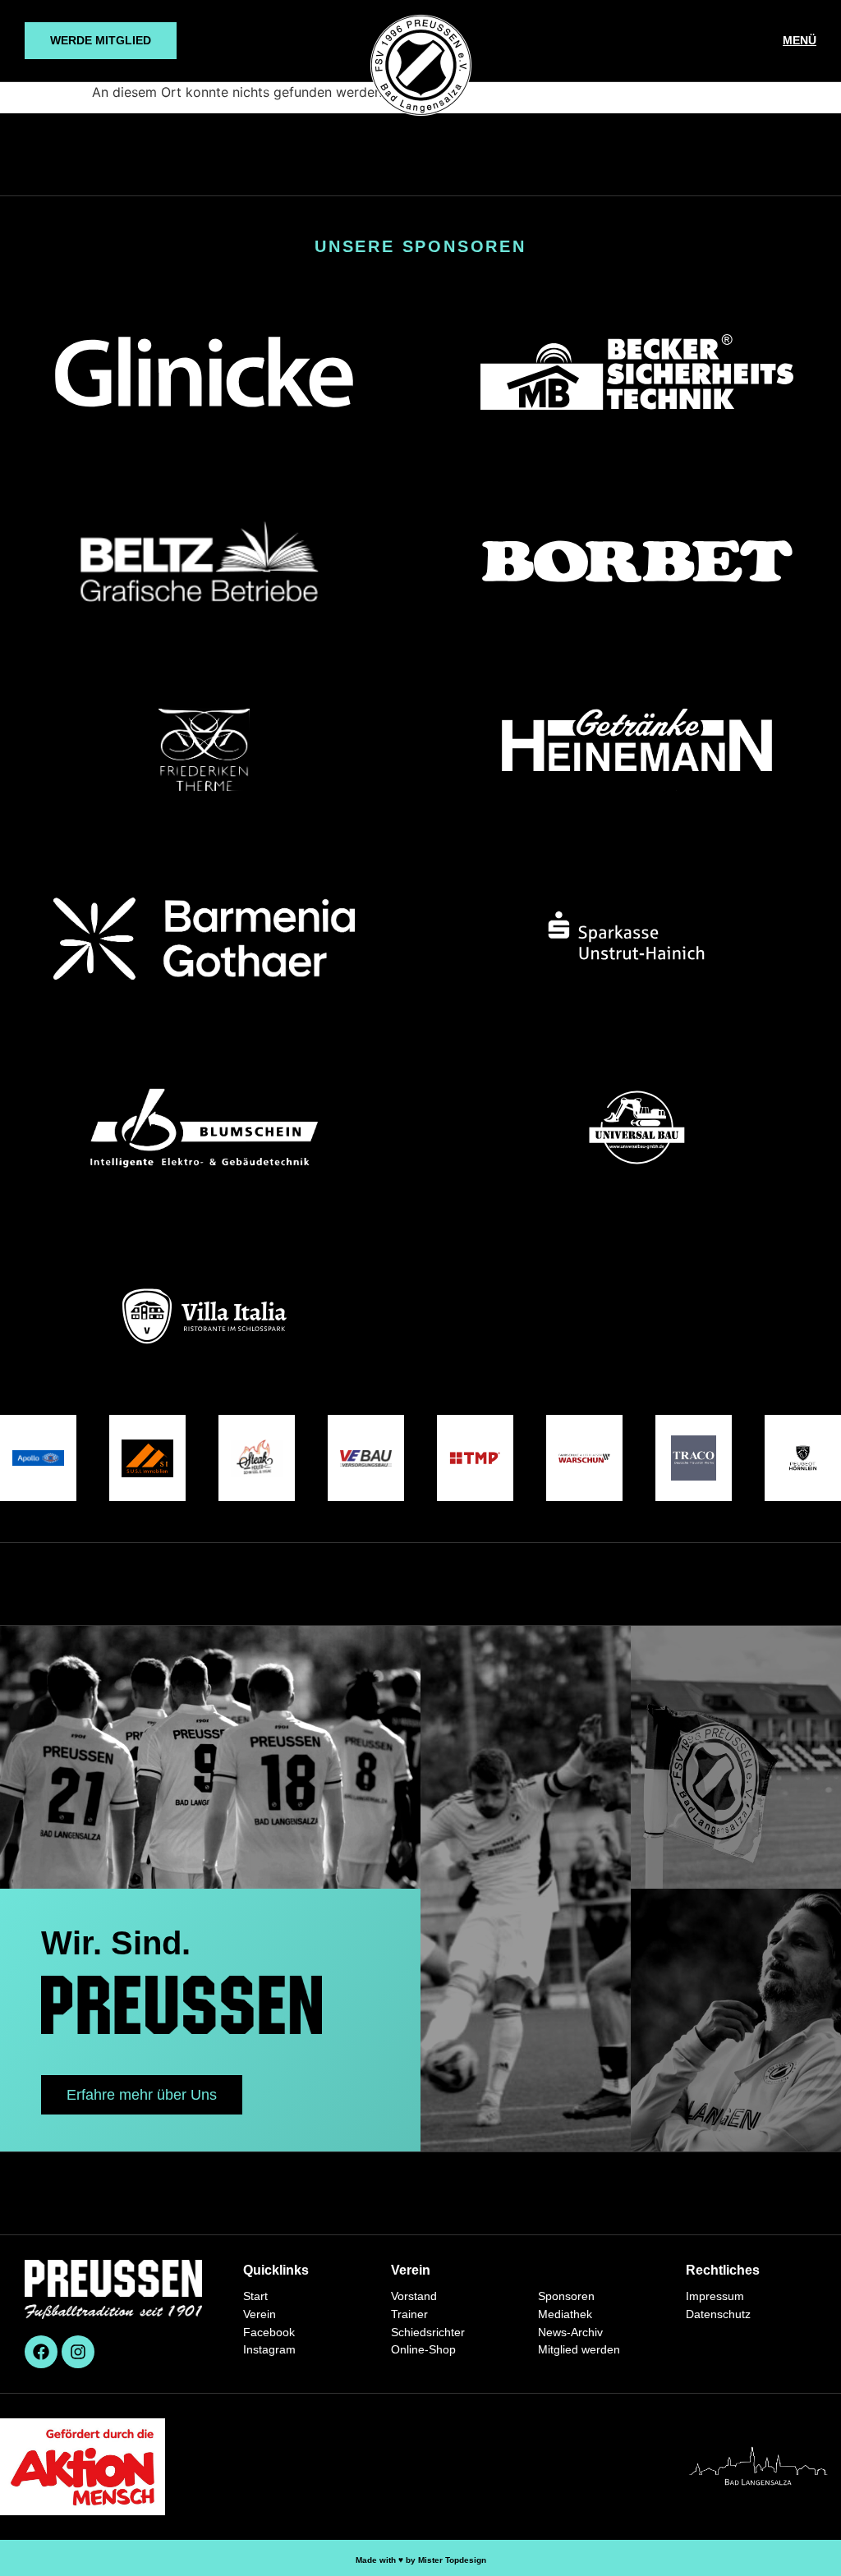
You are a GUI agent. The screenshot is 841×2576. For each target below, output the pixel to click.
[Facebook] (41, 2352)
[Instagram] (78, 2352)
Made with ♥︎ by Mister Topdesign (421, 2560)
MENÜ (800, 40)
